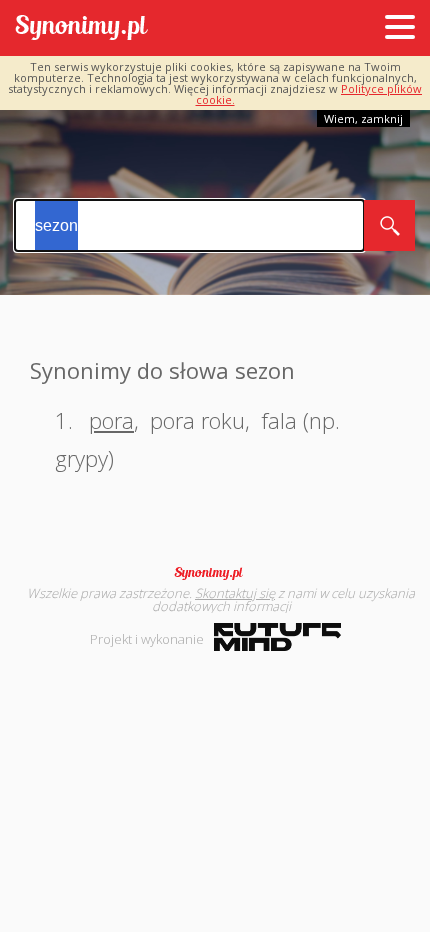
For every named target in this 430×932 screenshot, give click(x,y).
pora (111, 420)
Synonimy (215, 573)
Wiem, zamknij (363, 118)
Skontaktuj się (235, 593)
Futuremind (277, 637)
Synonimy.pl (81, 28)
